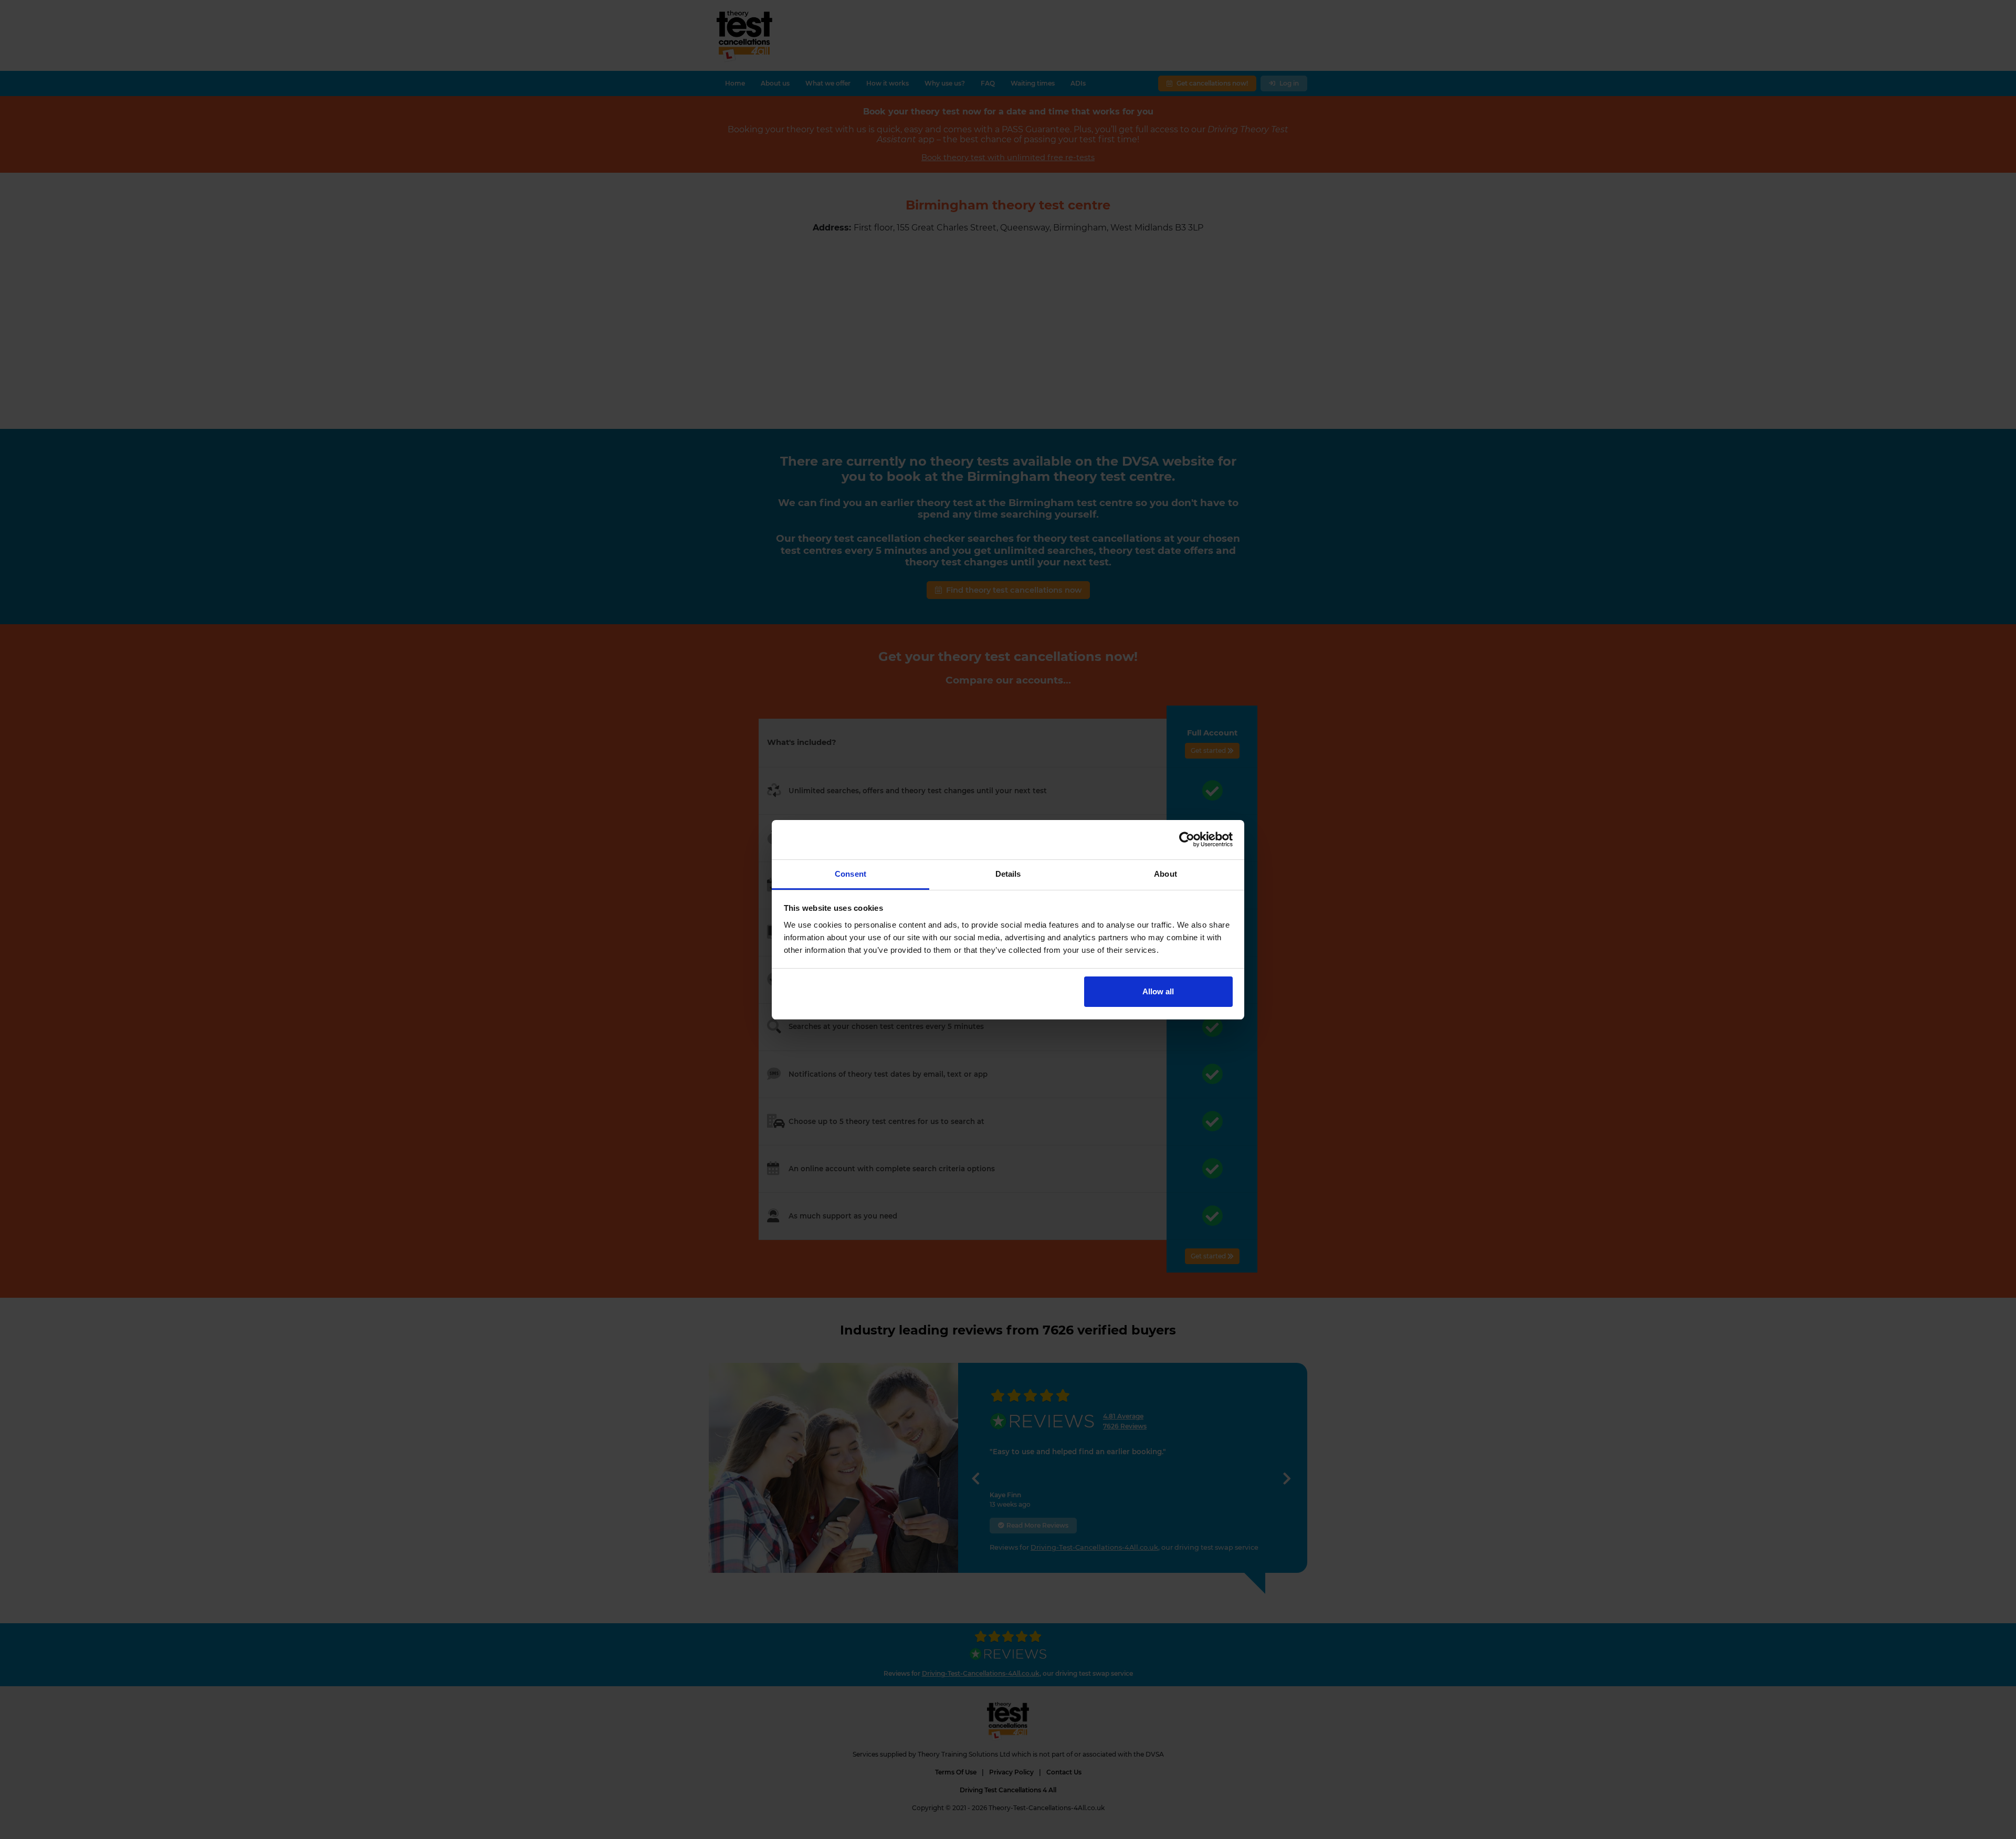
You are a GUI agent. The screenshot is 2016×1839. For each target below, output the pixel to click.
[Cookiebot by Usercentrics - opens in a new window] (1187, 839)
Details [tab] (1008, 874)
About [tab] (1165, 874)
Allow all (1158, 991)
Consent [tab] (850, 874)
